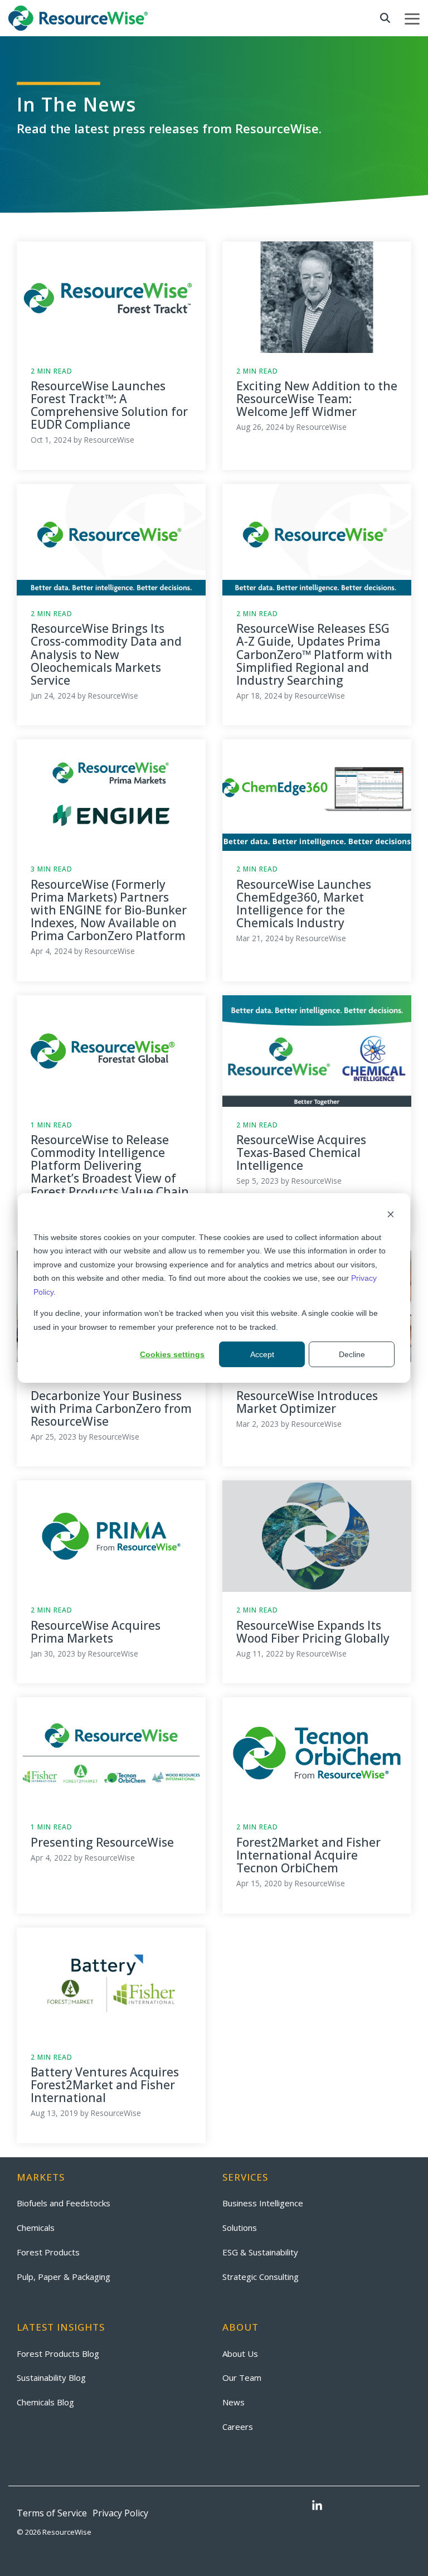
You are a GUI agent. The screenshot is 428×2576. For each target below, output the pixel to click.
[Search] (385, 18)
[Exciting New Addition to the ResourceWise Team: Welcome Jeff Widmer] (317, 297)
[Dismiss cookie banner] (391, 1216)
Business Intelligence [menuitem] (263, 2203)
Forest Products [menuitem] (48, 2252)
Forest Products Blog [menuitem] (58, 2354)
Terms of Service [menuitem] (52, 2513)
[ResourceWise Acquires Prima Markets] (111, 1536)
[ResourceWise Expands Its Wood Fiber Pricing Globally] (317, 1536)
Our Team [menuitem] (242, 2378)
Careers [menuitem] (238, 2427)
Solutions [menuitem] (240, 2228)
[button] (412, 18)
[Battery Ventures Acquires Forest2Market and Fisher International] (111, 1983)
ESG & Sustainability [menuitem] (260, 2252)
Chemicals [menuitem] (36, 2228)
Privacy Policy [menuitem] (120, 2513)
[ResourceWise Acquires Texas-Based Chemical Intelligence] (317, 1051)
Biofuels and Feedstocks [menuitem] (64, 2203)
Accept (262, 1354)
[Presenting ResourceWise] (111, 1753)
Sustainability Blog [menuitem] (51, 2378)
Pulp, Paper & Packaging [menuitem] (64, 2277)
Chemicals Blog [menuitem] (45, 2402)
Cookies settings (172, 1354)
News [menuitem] (234, 2402)
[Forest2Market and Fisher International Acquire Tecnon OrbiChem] (317, 1753)
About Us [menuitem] (240, 2354)
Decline (352, 1354)
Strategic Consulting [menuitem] (261, 2277)
